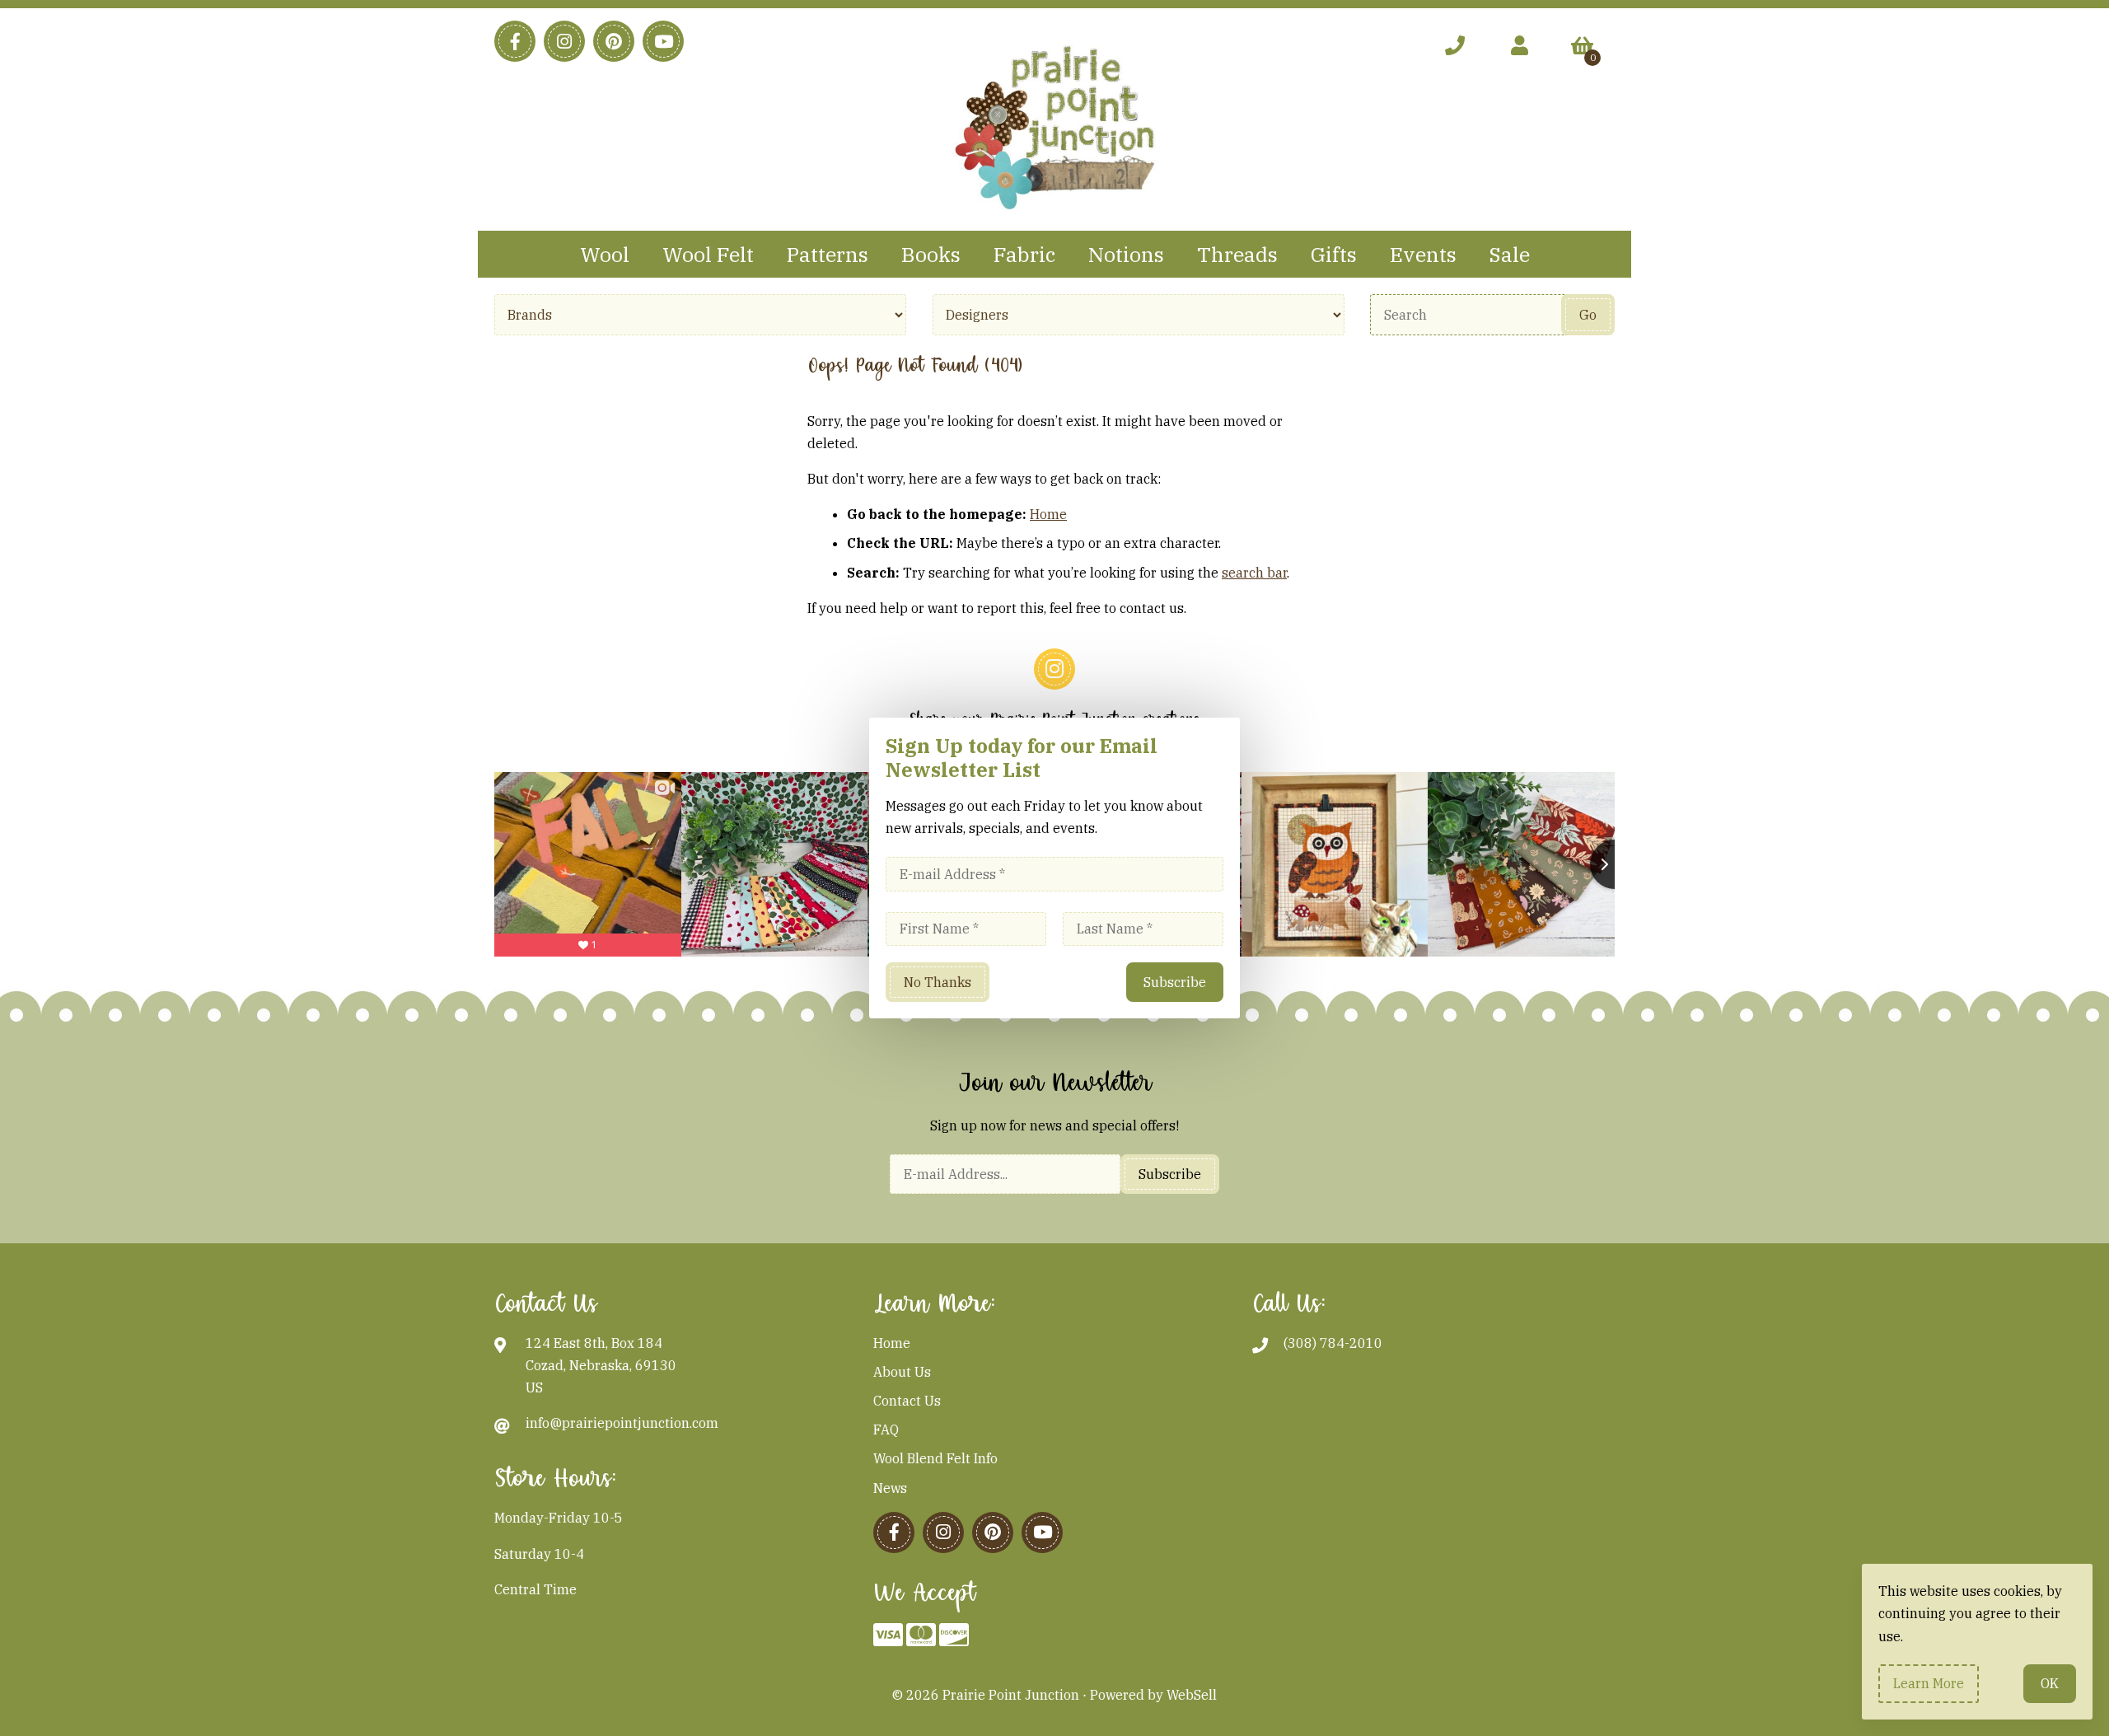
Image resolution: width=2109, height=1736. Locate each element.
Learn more (1929, 1683)
